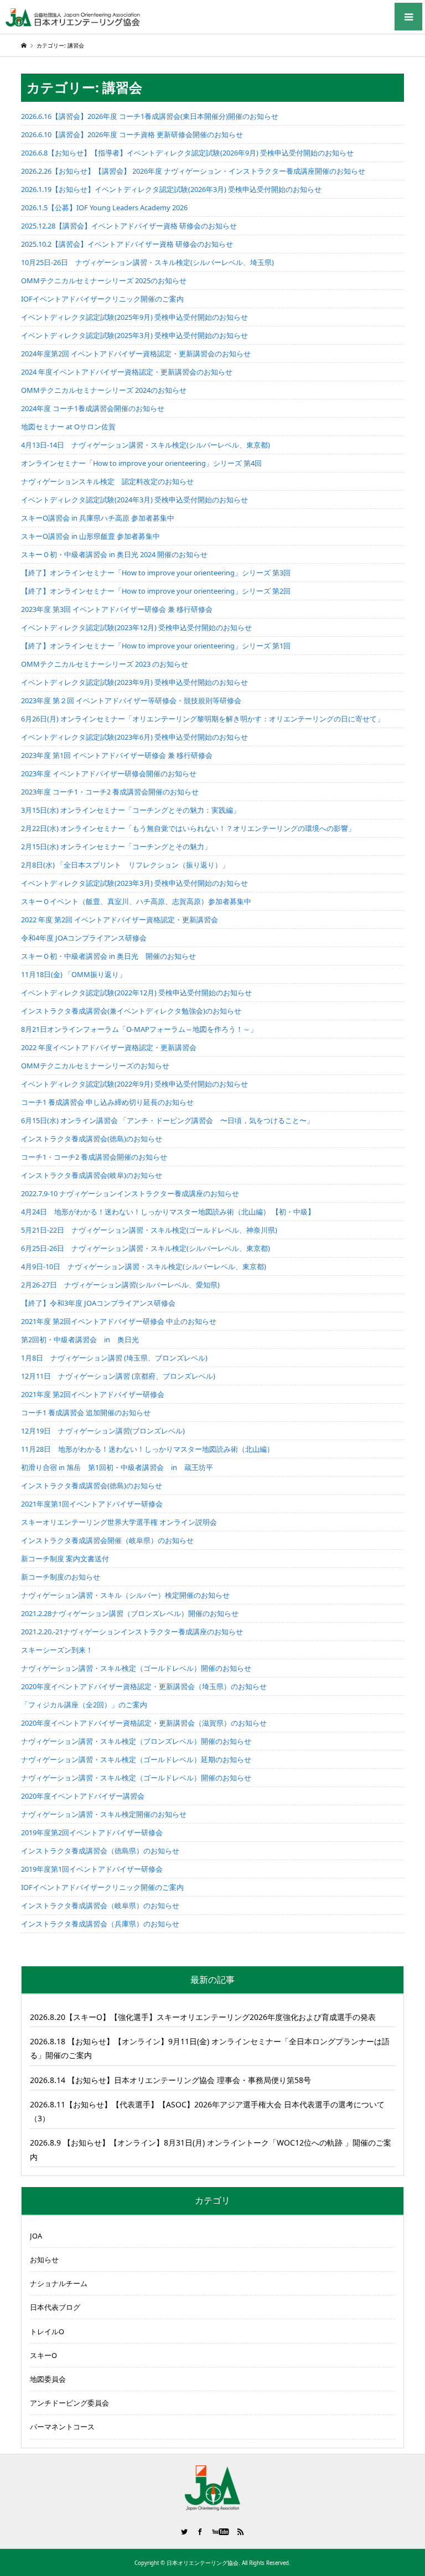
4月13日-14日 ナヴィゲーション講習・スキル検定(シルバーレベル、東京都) (146, 445)
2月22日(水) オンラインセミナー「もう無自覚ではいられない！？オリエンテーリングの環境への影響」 (188, 828)
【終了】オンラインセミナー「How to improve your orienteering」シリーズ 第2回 (156, 591)
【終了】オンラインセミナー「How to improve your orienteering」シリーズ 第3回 (156, 573)
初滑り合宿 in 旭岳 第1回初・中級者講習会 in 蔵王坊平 (117, 1467)
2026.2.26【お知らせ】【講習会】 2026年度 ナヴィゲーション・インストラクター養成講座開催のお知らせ (193, 171)
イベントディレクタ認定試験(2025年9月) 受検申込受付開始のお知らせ (134, 317)
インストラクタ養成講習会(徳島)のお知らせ (92, 1139)
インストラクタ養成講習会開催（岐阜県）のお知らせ (107, 1540)
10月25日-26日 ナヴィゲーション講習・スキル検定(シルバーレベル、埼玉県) (147, 262)
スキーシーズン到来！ (57, 1650)
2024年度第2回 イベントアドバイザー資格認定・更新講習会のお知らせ (136, 354)
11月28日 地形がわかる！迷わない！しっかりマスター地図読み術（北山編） (147, 1449)
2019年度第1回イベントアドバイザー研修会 (92, 1869)
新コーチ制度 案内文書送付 (65, 1559)
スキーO (43, 2355)
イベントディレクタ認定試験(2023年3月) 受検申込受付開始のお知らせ (134, 883)
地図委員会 (48, 2379)
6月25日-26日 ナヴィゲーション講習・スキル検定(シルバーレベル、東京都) (146, 1248)
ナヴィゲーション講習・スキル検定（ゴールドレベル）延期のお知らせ (136, 1759)
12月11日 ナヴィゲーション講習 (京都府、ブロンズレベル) (118, 1376)
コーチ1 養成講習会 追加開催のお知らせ (86, 1412)
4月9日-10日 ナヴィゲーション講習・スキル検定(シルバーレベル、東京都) (144, 1266)
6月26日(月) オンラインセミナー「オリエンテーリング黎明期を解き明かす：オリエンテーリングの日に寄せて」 (203, 719)
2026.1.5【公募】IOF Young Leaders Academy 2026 (104, 207)
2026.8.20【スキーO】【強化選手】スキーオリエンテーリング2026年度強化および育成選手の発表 (203, 2017)
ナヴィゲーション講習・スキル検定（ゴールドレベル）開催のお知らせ (136, 1668)
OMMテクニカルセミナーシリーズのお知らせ (95, 1066)
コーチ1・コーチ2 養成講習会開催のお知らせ (94, 1157)
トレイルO (47, 2331)
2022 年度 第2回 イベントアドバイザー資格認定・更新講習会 (120, 920)
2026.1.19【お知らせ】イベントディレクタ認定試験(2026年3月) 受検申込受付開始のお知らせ (171, 189)
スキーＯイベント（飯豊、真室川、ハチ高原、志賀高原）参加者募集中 (136, 901)
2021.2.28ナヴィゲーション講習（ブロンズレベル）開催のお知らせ (130, 1613)
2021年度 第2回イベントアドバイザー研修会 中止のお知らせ (119, 1321)
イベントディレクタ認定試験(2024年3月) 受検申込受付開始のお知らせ (134, 500)
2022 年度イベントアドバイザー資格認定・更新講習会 (109, 1047)
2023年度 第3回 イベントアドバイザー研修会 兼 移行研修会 (117, 609)
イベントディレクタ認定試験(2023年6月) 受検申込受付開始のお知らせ (134, 737)
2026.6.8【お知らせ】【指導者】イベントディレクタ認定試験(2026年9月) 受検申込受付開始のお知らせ (187, 153)
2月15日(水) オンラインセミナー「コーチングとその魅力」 (116, 846)
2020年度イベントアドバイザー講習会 (83, 1796)
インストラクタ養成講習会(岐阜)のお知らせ (92, 1175)
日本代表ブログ (55, 2307)
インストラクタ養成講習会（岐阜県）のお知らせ (100, 1905)
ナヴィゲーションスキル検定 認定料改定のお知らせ (107, 481)
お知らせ (44, 2260)
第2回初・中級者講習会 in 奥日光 (80, 1339)
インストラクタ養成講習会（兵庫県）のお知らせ (100, 1924)
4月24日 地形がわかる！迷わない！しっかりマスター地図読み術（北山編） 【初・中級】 (168, 1212)
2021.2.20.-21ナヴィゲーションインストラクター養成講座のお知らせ (132, 1632)
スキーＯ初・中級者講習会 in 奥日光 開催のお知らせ (108, 956)
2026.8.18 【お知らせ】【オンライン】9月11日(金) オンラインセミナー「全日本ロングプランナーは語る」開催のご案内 (210, 2048)
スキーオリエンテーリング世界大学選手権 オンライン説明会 (119, 1522)
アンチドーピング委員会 (69, 2403)
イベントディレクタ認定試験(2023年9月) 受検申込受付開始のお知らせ (134, 682)
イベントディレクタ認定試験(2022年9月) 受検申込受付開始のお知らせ (134, 1084)
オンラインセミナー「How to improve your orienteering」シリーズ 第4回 (141, 463)
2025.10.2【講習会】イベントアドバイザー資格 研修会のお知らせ (127, 244)
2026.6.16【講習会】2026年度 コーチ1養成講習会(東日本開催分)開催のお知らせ (150, 116)
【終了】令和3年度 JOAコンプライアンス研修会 (98, 1303)
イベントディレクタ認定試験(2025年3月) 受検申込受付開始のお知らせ (134, 335)
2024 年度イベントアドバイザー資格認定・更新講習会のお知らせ (127, 372)
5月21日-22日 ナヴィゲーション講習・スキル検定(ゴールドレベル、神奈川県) (149, 1230)
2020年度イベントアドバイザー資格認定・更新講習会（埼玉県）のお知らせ (144, 1686)
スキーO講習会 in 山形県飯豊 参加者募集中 (90, 536)
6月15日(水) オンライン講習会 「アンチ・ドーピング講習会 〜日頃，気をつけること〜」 (167, 1120)
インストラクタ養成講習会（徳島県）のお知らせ (100, 1851)
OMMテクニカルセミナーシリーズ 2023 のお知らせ (105, 664)
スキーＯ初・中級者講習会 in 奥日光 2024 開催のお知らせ (114, 554)
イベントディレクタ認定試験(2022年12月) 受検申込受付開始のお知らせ (136, 993)
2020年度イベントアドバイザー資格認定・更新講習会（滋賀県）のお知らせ (144, 1723)
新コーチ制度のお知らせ (61, 1577)
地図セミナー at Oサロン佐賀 (68, 427)
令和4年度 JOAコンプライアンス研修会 (84, 938)
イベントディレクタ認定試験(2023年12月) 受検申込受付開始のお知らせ (136, 627)
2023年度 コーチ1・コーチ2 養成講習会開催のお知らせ (110, 792)
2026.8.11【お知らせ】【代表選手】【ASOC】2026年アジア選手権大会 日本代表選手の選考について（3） (207, 2111)
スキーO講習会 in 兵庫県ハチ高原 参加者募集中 (98, 518)
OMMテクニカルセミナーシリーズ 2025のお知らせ (104, 281)
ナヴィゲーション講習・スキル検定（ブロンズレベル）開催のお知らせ (136, 1741)
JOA (36, 2236)
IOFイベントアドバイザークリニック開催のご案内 (102, 299)
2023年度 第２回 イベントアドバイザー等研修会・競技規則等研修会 (131, 700)
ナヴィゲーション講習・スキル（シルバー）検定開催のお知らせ (125, 1595)
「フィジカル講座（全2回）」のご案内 (84, 1705)
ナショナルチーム (59, 2283)
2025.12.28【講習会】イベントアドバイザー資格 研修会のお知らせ (129, 226)
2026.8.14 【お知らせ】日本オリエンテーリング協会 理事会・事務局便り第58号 (170, 2080)
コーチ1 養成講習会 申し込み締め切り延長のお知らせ (107, 1102)
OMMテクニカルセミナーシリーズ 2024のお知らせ (104, 390)
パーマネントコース (62, 2427)
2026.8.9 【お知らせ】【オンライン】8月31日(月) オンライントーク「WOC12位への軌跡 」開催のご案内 (211, 2149)
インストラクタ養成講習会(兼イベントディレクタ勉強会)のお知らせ (131, 1011)
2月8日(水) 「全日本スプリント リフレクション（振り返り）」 (125, 865)
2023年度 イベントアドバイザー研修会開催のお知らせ (109, 773)
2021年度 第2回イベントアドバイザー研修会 (93, 1394)
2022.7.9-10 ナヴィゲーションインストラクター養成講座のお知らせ (130, 1193)
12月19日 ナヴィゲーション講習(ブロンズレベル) (103, 1431)
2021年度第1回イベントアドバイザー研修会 (92, 1504)
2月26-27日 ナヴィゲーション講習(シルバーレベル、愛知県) (120, 1285)
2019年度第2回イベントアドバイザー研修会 (92, 1832)
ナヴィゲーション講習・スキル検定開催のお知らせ (104, 1814)
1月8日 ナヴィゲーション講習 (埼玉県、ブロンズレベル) (114, 1358)
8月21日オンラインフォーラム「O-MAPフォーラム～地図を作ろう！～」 (139, 1029)
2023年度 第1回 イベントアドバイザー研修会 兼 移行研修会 (117, 755)
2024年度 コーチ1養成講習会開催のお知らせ (93, 408)
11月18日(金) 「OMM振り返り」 (74, 974)
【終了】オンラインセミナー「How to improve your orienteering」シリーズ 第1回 (156, 646)
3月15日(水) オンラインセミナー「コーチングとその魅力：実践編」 (131, 810)
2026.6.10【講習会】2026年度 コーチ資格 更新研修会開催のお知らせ (132, 134)
